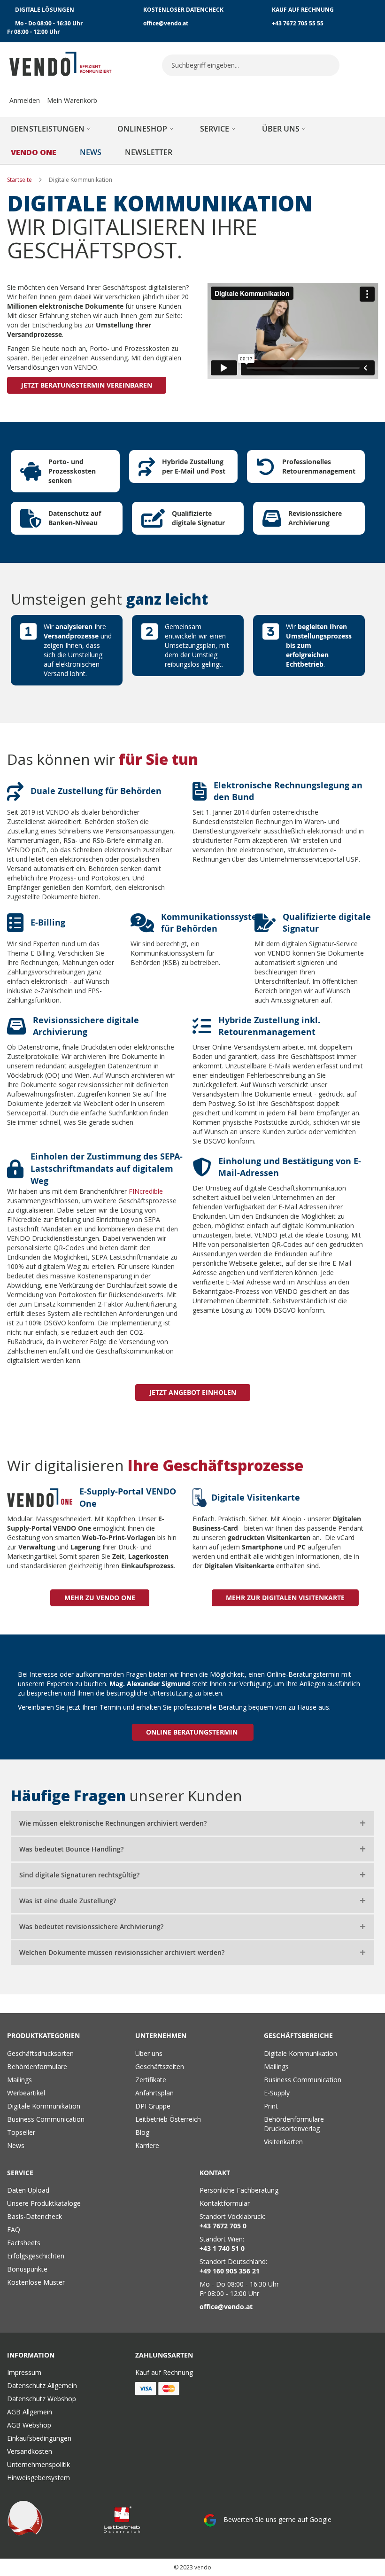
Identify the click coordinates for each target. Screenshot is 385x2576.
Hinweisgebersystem (38, 2478)
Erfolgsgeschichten (36, 2256)
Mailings (19, 2080)
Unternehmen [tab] (161, 2035)
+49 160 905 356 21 (230, 2271)
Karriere (147, 2145)
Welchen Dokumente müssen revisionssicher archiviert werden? (122, 1952)
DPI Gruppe (153, 2106)
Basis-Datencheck (35, 2216)
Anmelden (25, 100)
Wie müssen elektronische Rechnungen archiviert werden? (113, 1823)
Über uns (149, 2053)
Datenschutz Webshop (42, 2399)
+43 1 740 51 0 (222, 2248)
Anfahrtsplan (154, 2093)
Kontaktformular (225, 2203)
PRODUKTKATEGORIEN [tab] (43, 2035)
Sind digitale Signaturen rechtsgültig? (79, 1875)
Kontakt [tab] (215, 2173)
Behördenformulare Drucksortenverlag (294, 2124)
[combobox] (251, 65)
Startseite (20, 180)
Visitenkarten (283, 2142)
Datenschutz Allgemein (42, 2385)
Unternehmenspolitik (38, 2464)
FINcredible (146, 1191)
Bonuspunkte (27, 2269)
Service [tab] (20, 2173)
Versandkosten (30, 2451)
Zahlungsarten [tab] (164, 2355)
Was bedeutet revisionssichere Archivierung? (91, 1926)
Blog (142, 2132)
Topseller (21, 2132)
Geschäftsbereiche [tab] (298, 2035)
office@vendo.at (166, 23)
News (16, 2145)
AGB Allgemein (30, 2412)
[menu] (192, 140)
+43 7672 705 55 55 (298, 23)
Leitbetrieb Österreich (168, 2119)
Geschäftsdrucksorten (40, 2053)
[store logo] (61, 64)
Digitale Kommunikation (44, 2106)
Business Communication (46, 2119)
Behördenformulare (37, 2066)
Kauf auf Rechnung (164, 2372)
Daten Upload (28, 2190)
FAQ (14, 2230)
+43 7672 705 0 (223, 2226)
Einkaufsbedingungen (39, 2438)
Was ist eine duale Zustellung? (68, 1901)
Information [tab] (31, 2355)
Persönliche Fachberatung (239, 2190)
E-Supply (277, 2093)
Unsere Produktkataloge (44, 2203)
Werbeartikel (26, 2093)
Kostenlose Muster (36, 2282)
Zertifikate (151, 2080)
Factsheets (24, 2243)
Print (271, 2106)
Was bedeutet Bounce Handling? (71, 1849)
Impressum (24, 2372)
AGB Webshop (29, 2425)
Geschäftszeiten (160, 2066)
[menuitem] (52, 129)
